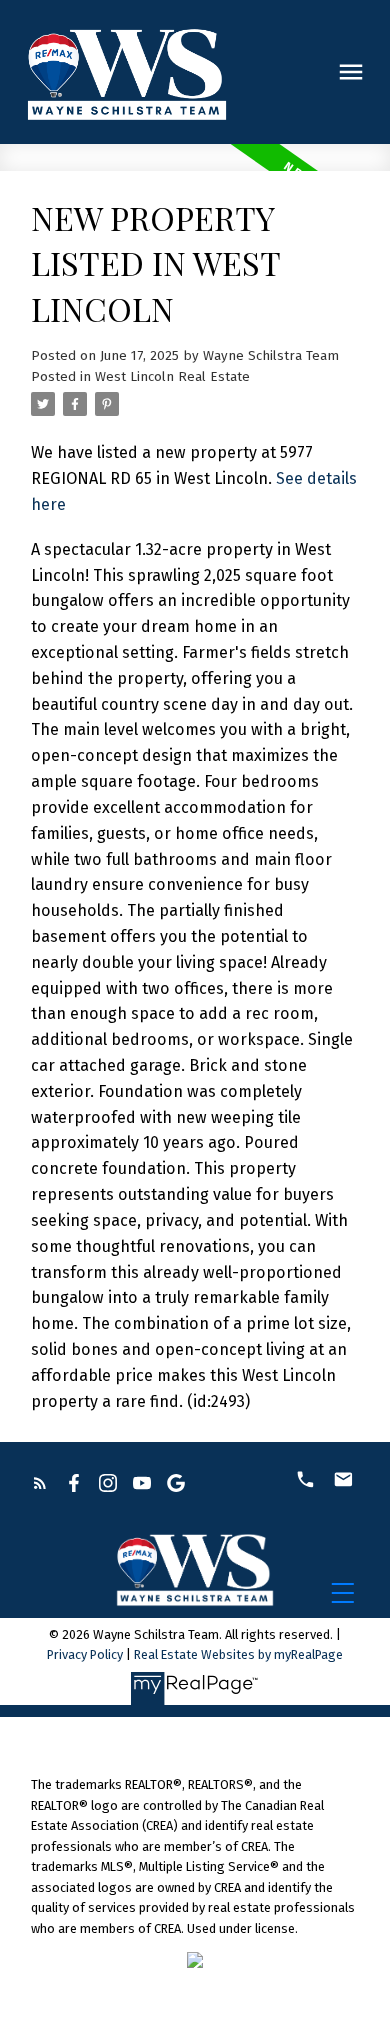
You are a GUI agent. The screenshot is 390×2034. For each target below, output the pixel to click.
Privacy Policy (85, 1654)
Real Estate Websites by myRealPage (238, 1654)
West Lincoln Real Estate (172, 377)
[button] (40, 1483)
